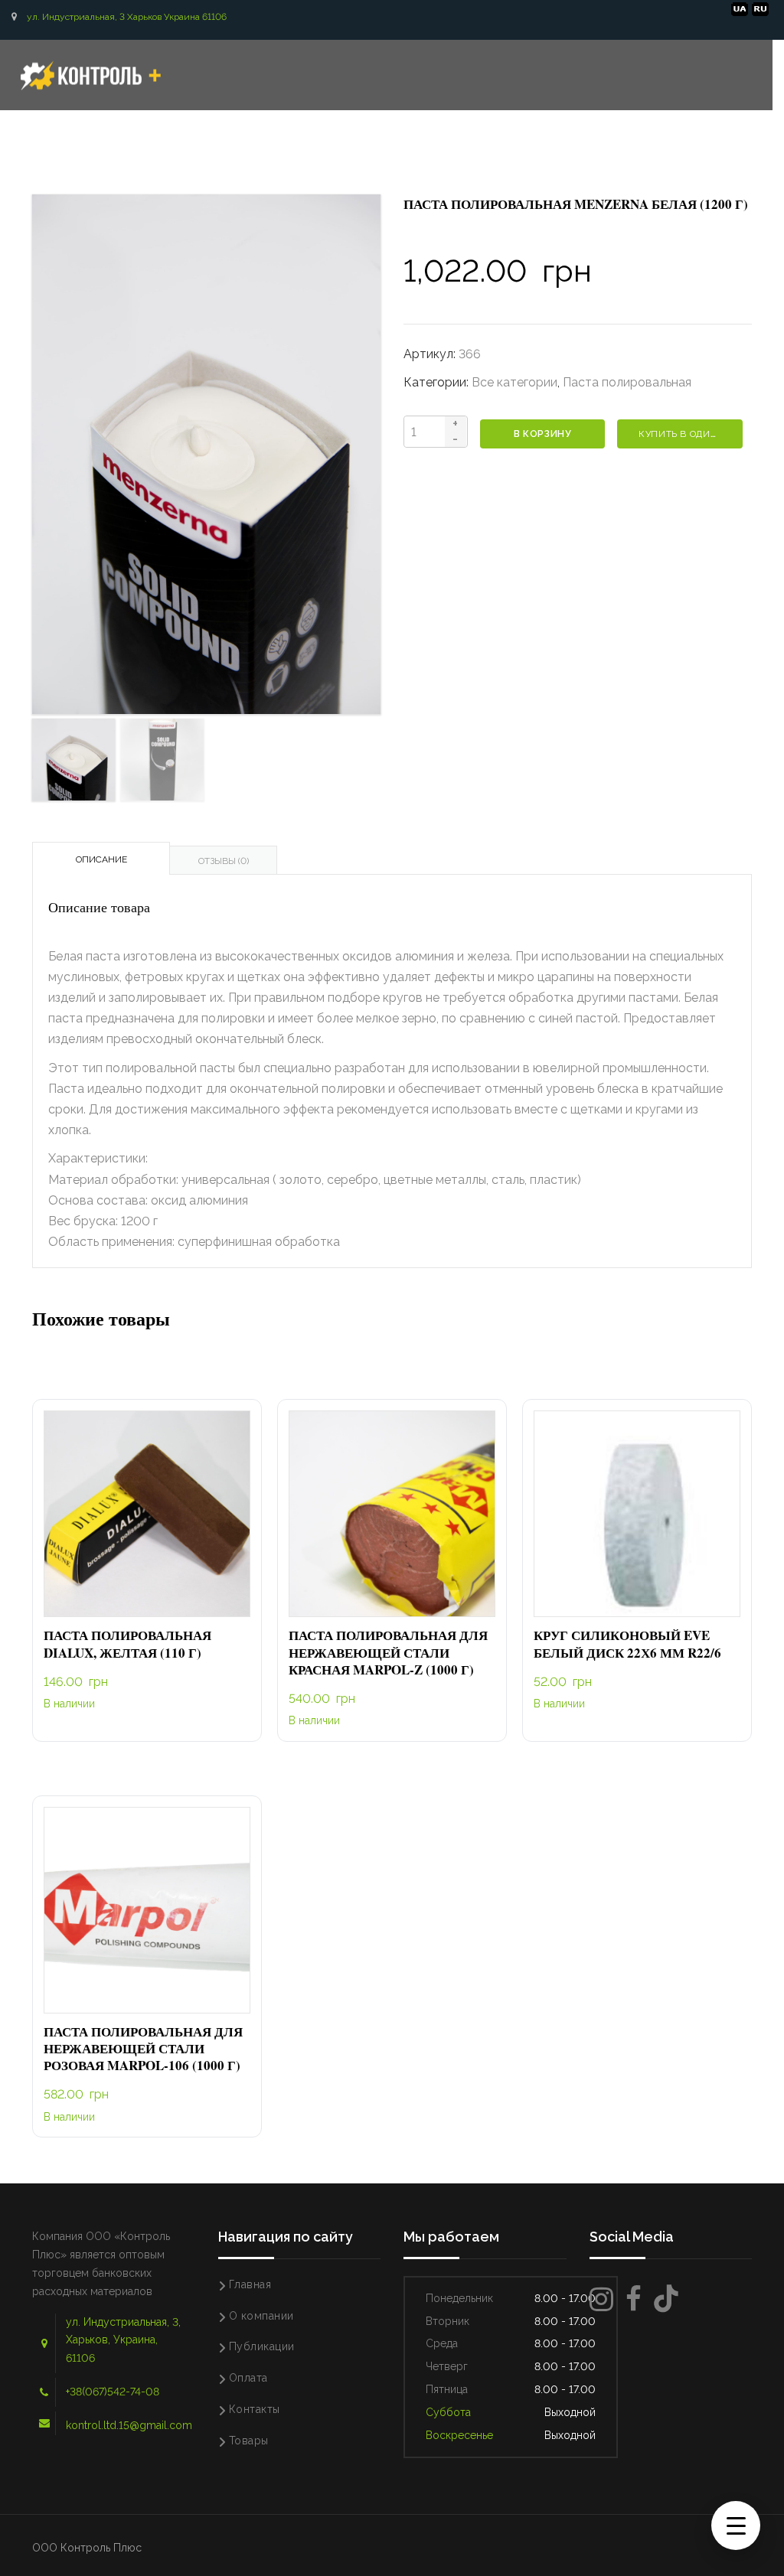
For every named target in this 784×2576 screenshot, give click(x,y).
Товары (249, 2441)
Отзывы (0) (224, 861)
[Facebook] (634, 2299)
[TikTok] (666, 2299)
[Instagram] (601, 2299)
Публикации (262, 2346)
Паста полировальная (627, 382)
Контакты (255, 2409)
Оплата (248, 2378)
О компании (261, 2316)
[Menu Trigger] (736, 2525)
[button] (147, 1515)
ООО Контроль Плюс (87, 2548)
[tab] (101, 858)
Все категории (514, 382)
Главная (250, 2284)
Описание (101, 859)
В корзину (542, 434)
